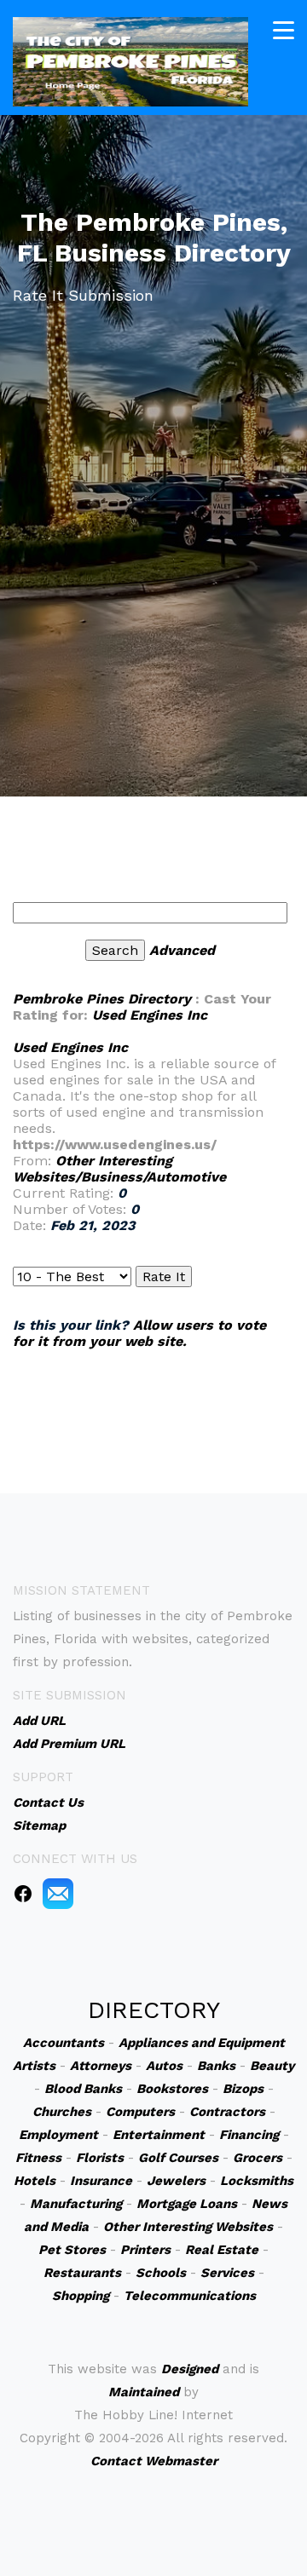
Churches (62, 2112)
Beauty (272, 2066)
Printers (145, 2250)
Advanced (182, 950)
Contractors (227, 2112)
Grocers (258, 2158)
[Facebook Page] (23, 1893)
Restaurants (82, 2273)
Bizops (243, 2089)
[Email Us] (58, 1893)
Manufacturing (76, 2204)
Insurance (101, 2181)
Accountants (64, 2043)
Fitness (38, 2158)
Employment (58, 2135)
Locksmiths (257, 2181)
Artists (34, 2066)
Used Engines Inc (150, 1015)
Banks (216, 2066)
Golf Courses (178, 2158)
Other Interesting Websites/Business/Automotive (119, 1169)
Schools (161, 2273)
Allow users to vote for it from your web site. (139, 1333)
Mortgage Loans (187, 2204)
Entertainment (159, 2135)
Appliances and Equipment (202, 2043)
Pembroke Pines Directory (102, 999)
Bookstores (172, 2089)
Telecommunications (190, 2296)
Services (227, 2273)
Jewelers (176, 2181)
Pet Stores (72, 2250)
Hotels (35, 2181)
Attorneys (101, 2066)
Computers (140, 2112)
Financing (249, 2135)
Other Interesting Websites (188, 2227)
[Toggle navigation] (284, 30)
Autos (164, 2066)
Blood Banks (83, 2089)
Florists (100, 2158)
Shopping (81, 2296)
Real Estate (222, 2250)
